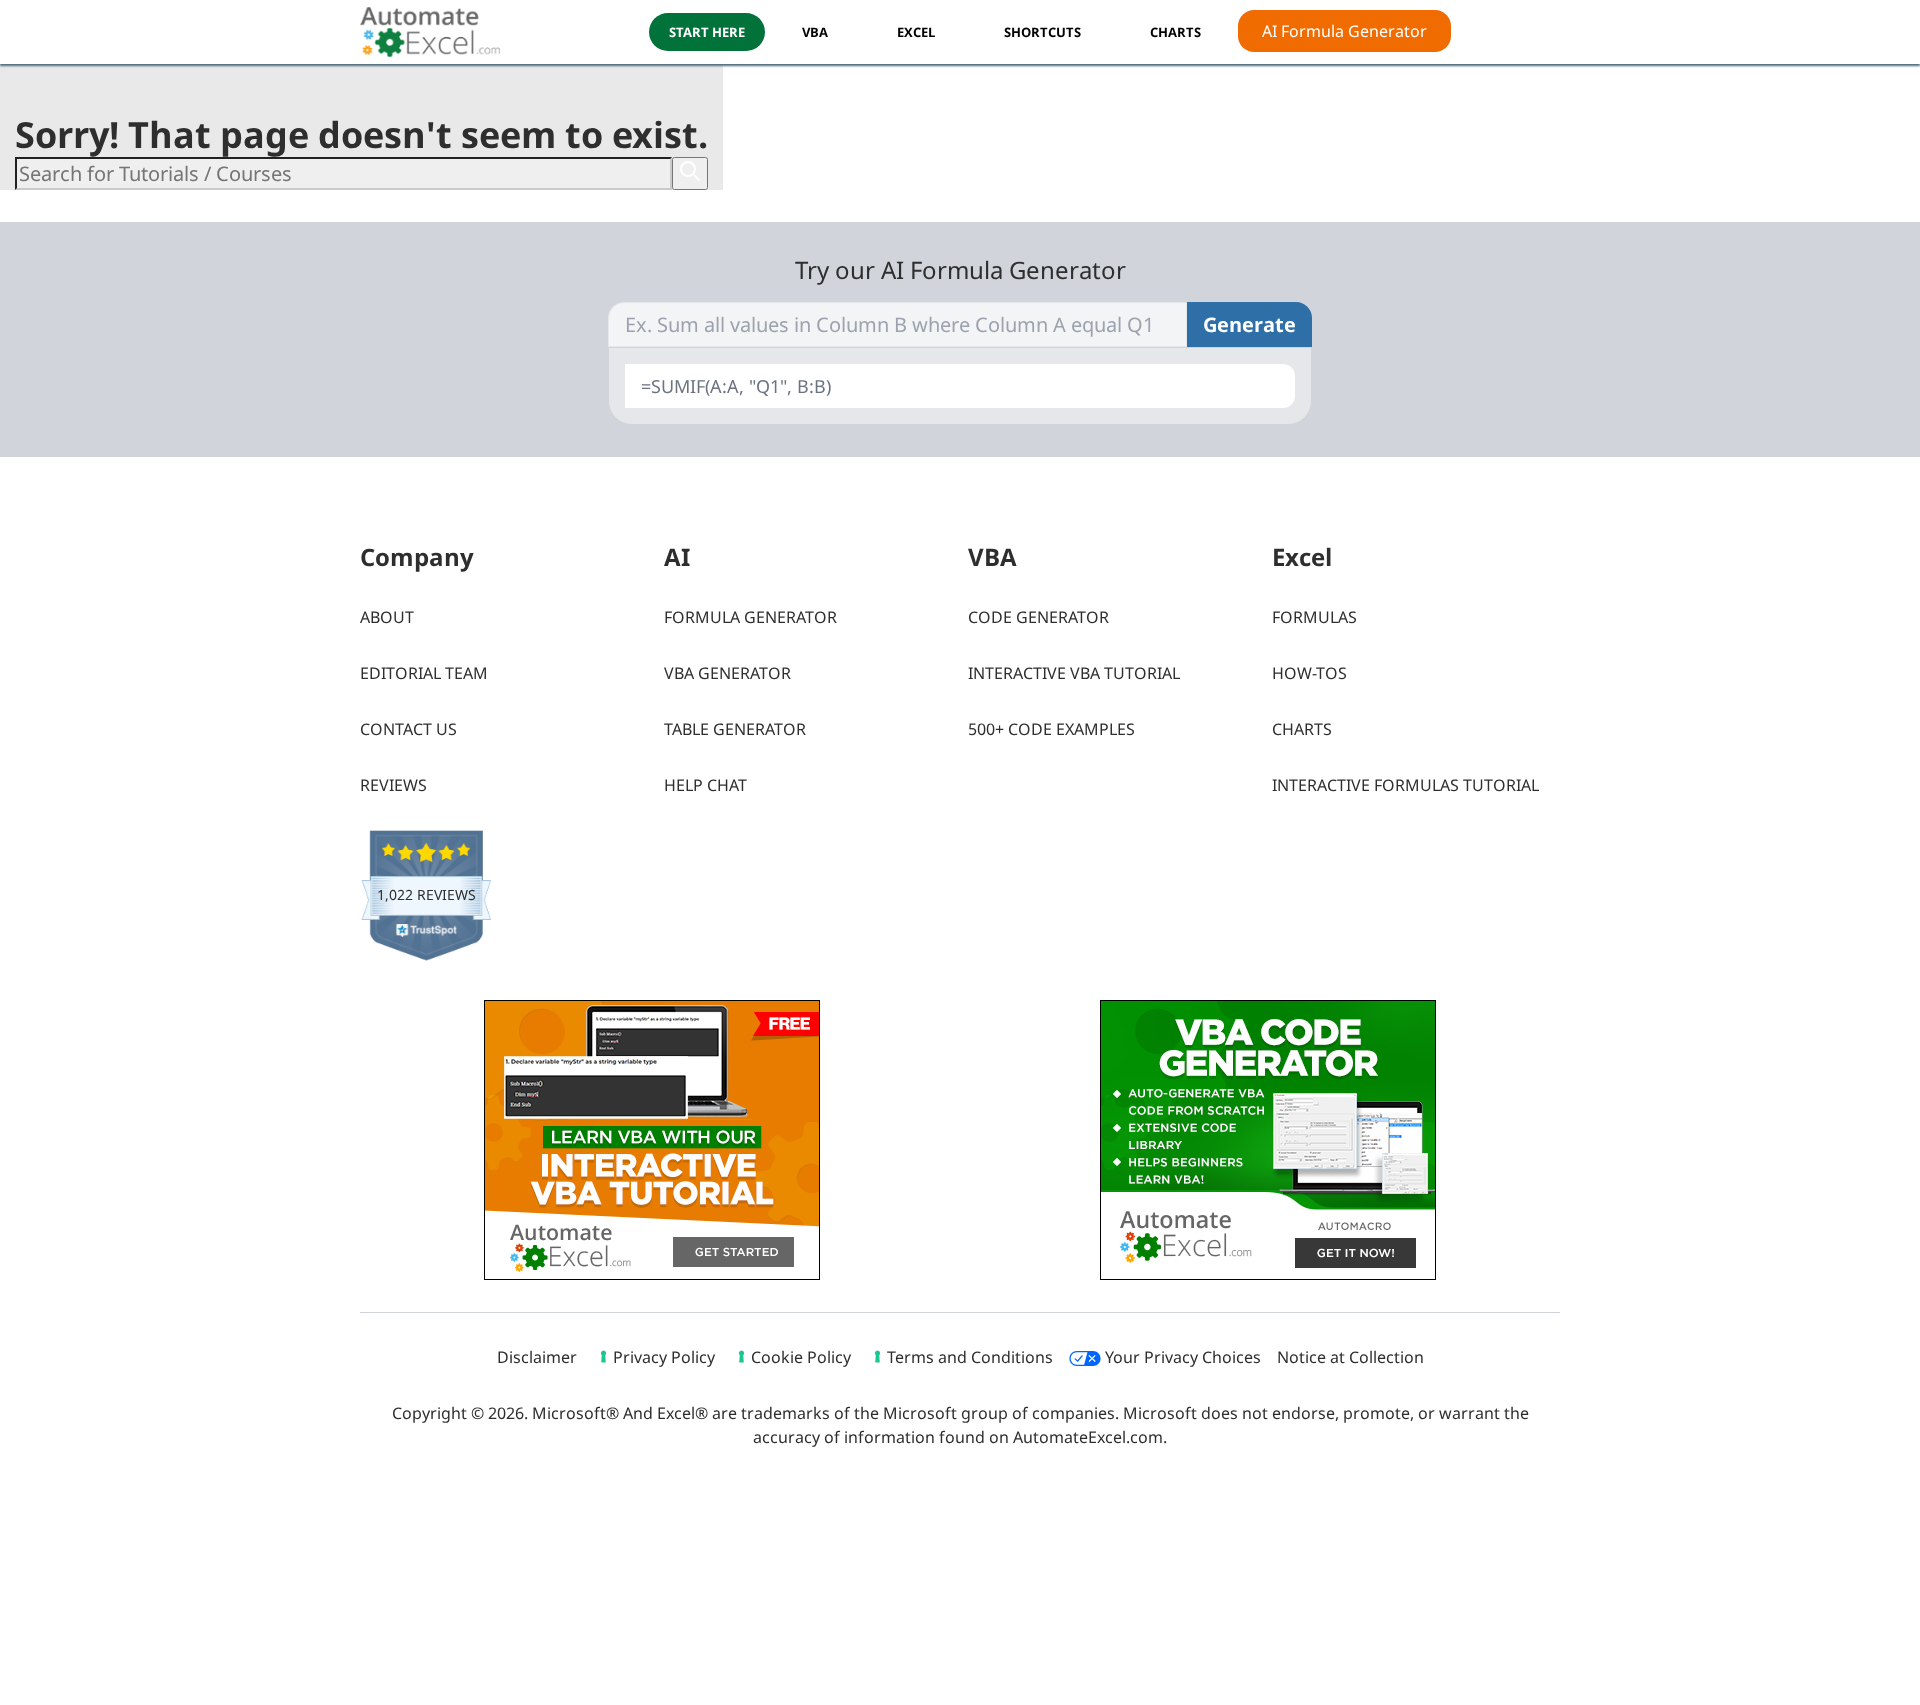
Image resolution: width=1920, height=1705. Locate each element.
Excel (916, 32)
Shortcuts (1042, 32)
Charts (1302, 729)
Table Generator (735, 729)
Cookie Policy (801, 1357)
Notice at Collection (1350, 1357)
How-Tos (1309, 673)
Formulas (1314, 617)
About (387, 617)
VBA (815, 32)
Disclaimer (537, 1357)
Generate (1249, 324)
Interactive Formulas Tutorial (1405, 785)
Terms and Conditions (970, 1357)
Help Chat (705, 785)
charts (1175, 32)
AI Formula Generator (1344, 31)
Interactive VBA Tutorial (1074, 673)
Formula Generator (750, 617)
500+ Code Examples (1051, 729)
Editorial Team (424, 673)
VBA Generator (727, 673)
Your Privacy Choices (1181, 1357)
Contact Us (408, 729)
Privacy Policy (664, 1357)
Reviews (393, 785)
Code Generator (1038, 617)
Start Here (707, 32)
